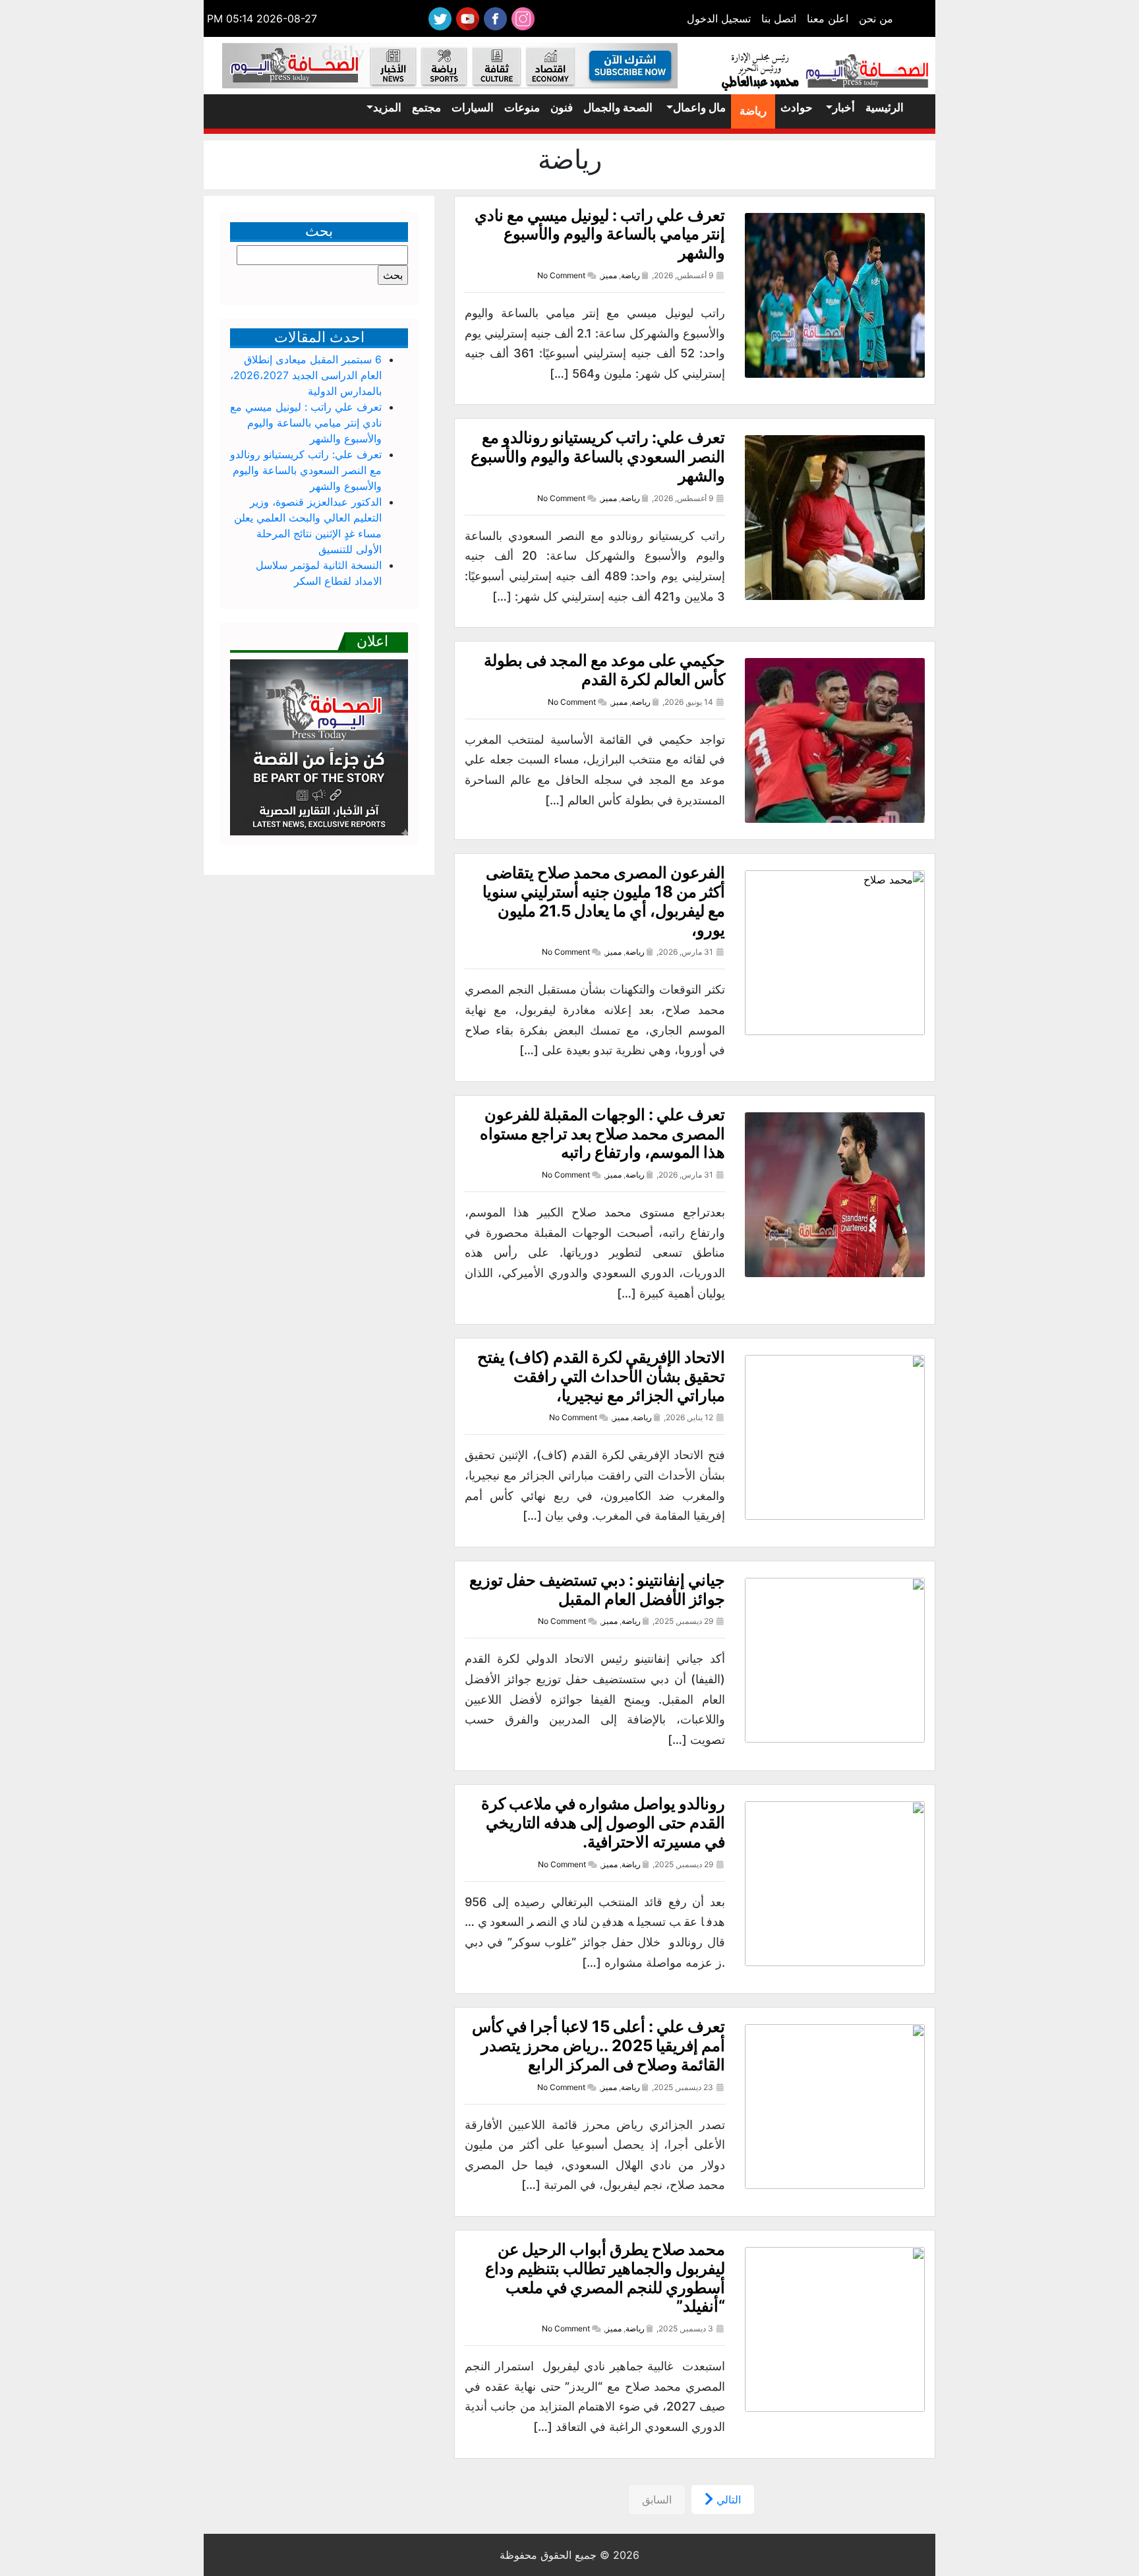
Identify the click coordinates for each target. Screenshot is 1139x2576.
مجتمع (426, 107)
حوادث (797, 107)
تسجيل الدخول (719, 18)
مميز (609, 275)
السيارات (473, 107)
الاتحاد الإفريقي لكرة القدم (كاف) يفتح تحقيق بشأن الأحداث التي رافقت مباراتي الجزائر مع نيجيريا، (601, 1376)
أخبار (844, 107)
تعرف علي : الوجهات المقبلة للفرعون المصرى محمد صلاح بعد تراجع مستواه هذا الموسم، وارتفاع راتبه (602, 1134)
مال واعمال (699, 107)
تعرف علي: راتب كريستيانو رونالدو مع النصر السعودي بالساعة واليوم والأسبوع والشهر (598, 457)
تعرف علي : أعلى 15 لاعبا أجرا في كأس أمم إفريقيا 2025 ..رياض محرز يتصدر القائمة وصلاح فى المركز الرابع (599, 2046)
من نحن (876, 18)
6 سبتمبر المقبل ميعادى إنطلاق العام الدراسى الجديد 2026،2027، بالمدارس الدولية (306, 375)
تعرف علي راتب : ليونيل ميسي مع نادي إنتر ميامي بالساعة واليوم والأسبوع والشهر (600, 234)
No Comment (561, 275)
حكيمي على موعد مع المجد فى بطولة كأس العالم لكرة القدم (604, 670)
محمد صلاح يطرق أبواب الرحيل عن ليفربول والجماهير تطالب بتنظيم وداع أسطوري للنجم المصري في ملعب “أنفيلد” (605, 2278)
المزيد (387, 107)
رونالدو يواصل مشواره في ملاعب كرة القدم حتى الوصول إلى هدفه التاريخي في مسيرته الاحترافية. (603, 1823)
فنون (562, 107)
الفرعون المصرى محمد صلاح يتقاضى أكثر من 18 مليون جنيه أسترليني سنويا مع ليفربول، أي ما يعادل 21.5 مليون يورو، (604, 901)
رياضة (753, 111)
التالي (727, 2500)
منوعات (522, 107)
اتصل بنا (779, 18)
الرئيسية (885, 107)
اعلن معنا (828, 18)
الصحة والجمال (618, 107)
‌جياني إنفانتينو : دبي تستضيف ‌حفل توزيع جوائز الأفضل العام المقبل (597, 1590)
